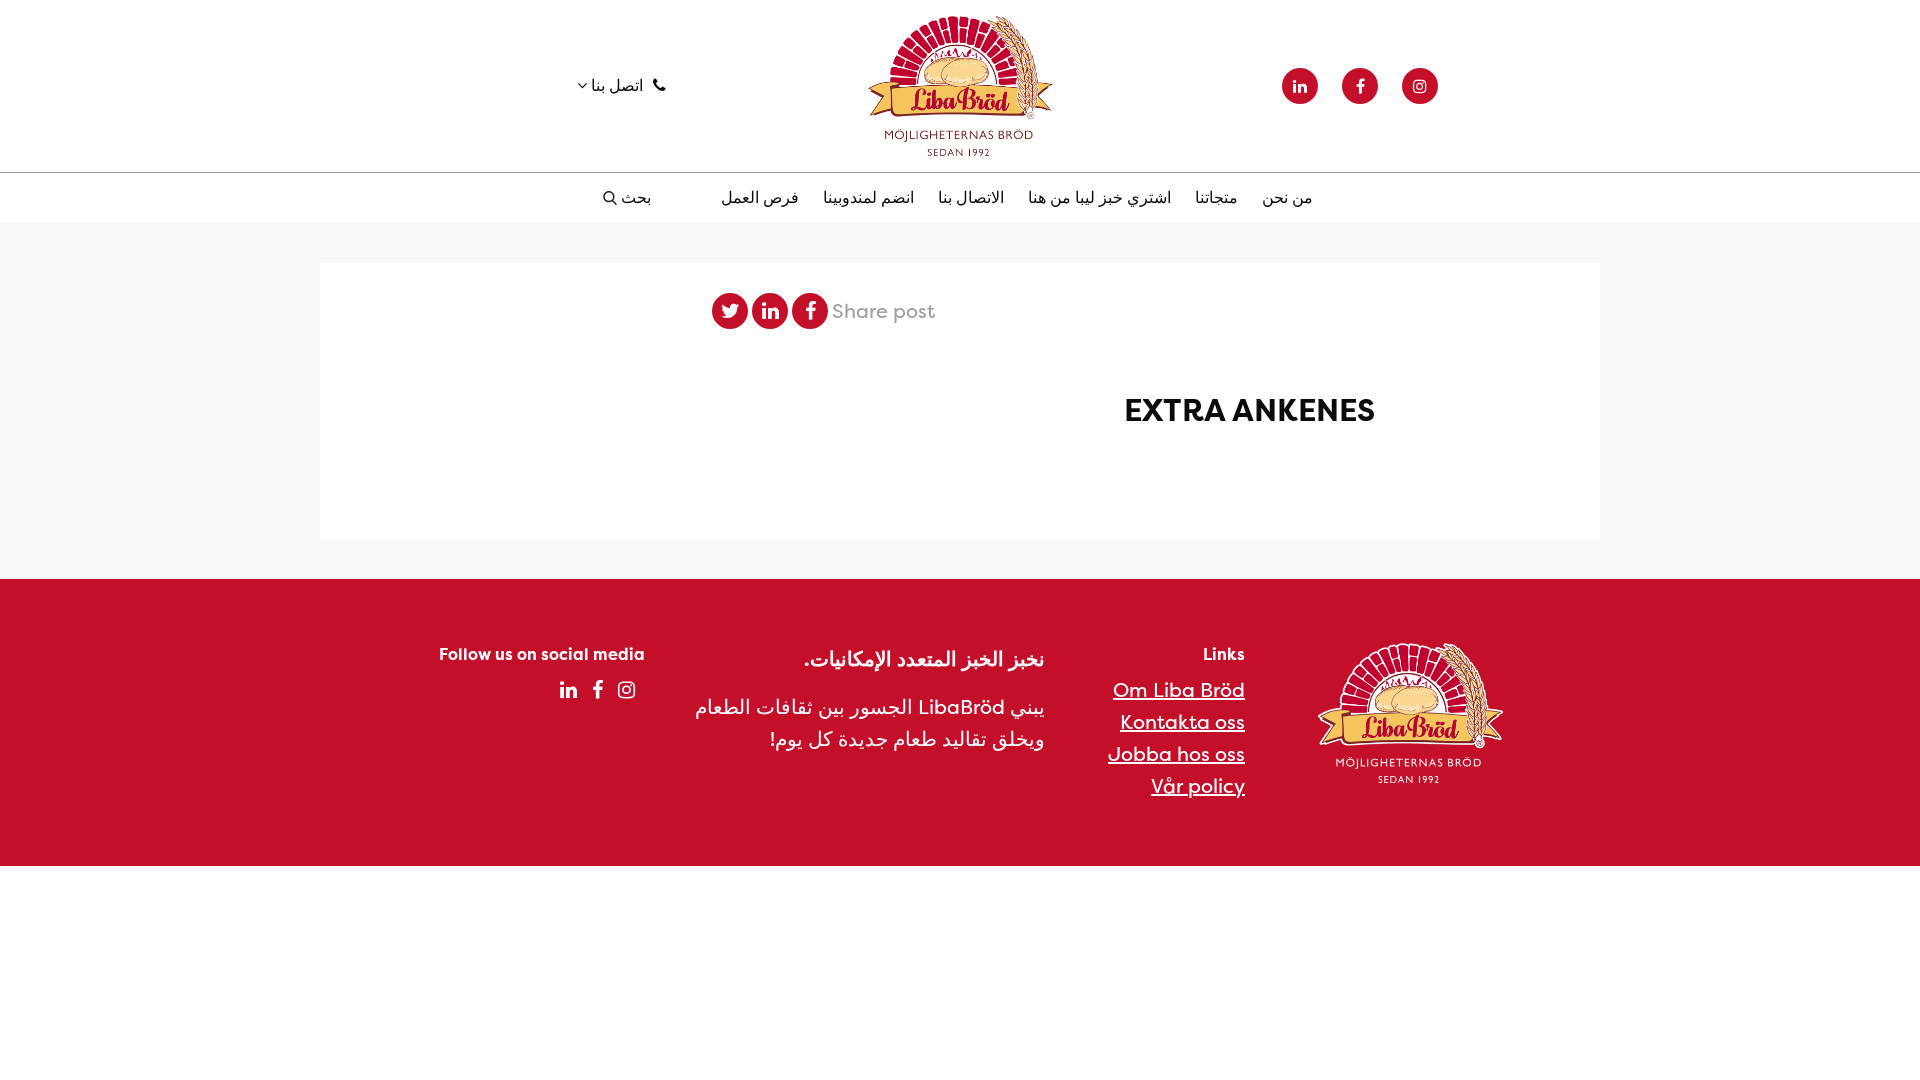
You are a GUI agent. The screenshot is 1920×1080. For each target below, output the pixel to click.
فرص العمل (760, 197)
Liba (960, 86)
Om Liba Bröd (1179, 689)
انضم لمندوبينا (868, 197)
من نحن (1287, 197)
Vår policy (1198, 785)
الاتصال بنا (971, 197)
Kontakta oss (1182, 721)
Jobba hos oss (1176, 753)
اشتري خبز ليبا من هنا (1099, 197)
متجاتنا (1216, 197)
